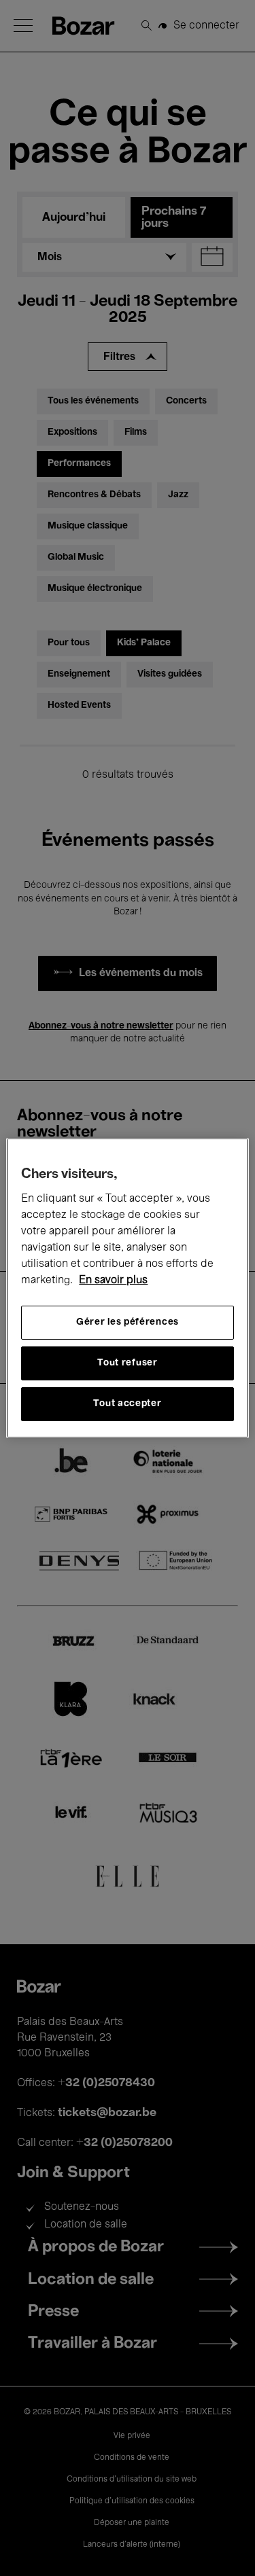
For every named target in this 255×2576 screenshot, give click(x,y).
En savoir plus (113, 1281)
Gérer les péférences (128, 1322)
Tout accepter (127, 1404)
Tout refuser (127, 1363)
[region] (127, 1288)
